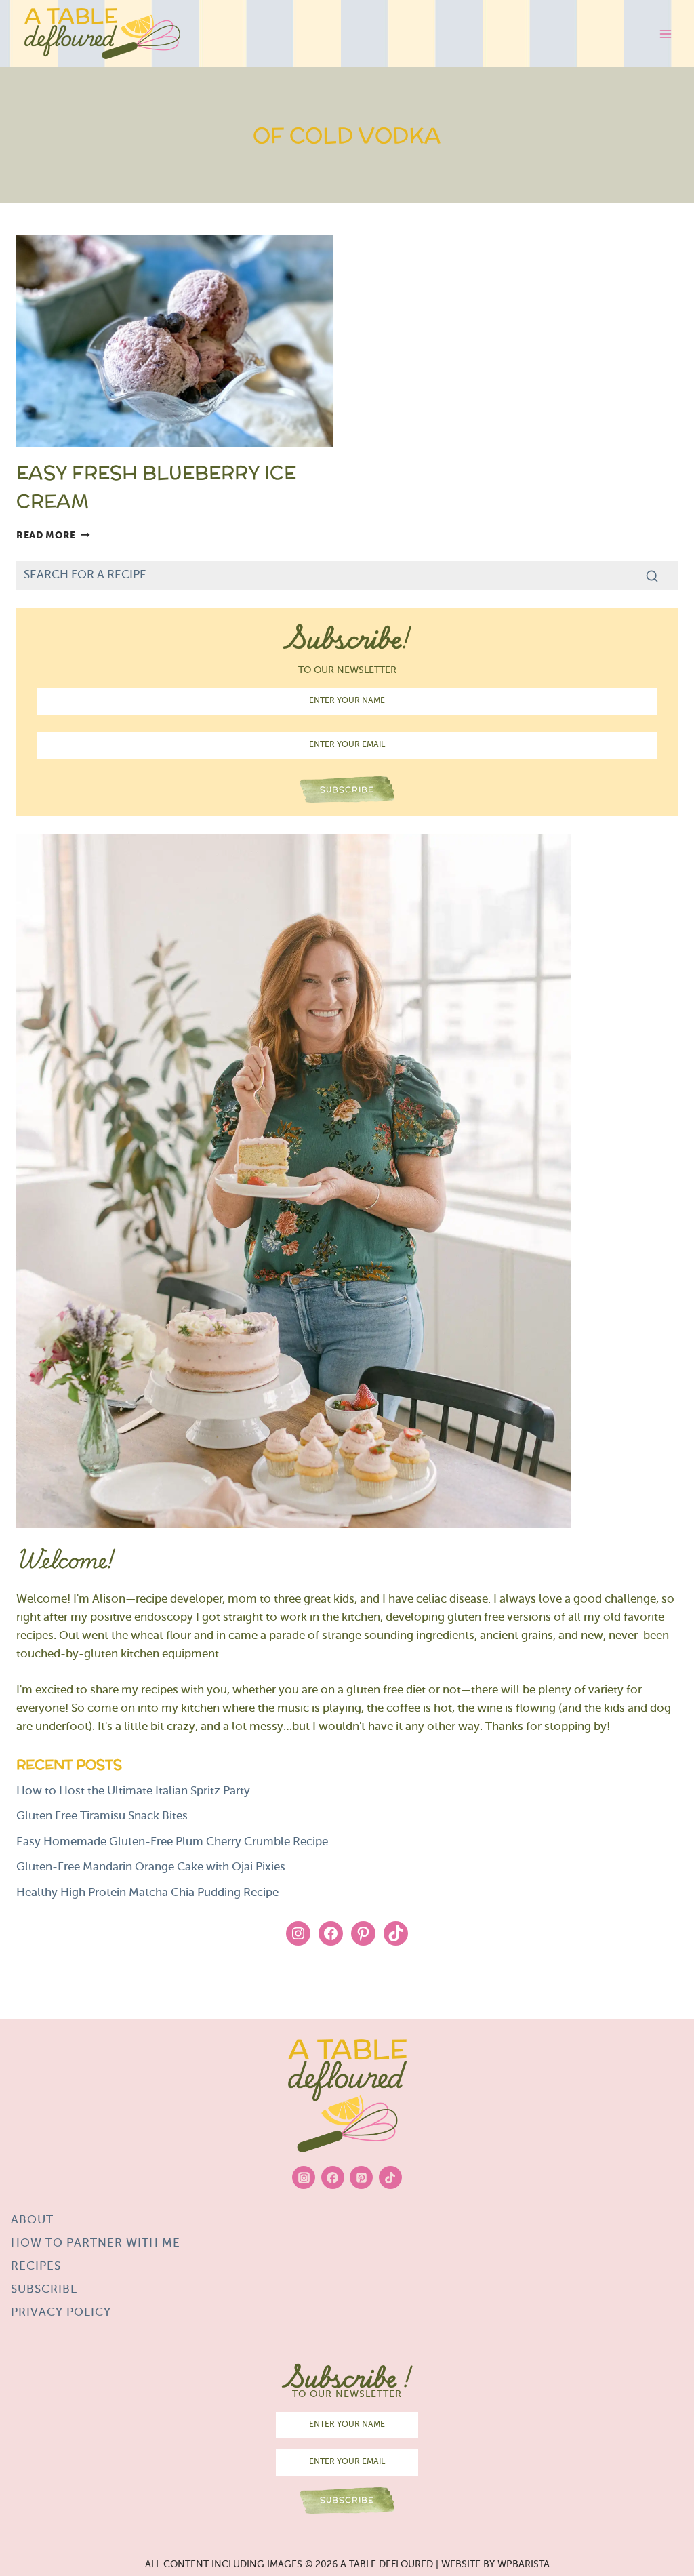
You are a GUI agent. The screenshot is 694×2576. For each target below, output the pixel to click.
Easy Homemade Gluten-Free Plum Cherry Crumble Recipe (172, 1843)
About (32, 2221)
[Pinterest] (361, 2177)
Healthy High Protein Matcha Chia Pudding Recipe (147, 1893)
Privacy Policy (61, 2313)
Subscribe (44, 2290)
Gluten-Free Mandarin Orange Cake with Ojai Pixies (151, 1868)
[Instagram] (304, 2177)
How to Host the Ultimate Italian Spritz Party (133, 1792)
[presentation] (175, 341)
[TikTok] (390, 2177)
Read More (53, 535)
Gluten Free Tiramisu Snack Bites (103, 1817)
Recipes (36, 2267)
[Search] (652, 576)
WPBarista (524, 2565)
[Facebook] (333, 2177)
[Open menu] (665, 34)
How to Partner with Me (96, 2244)
